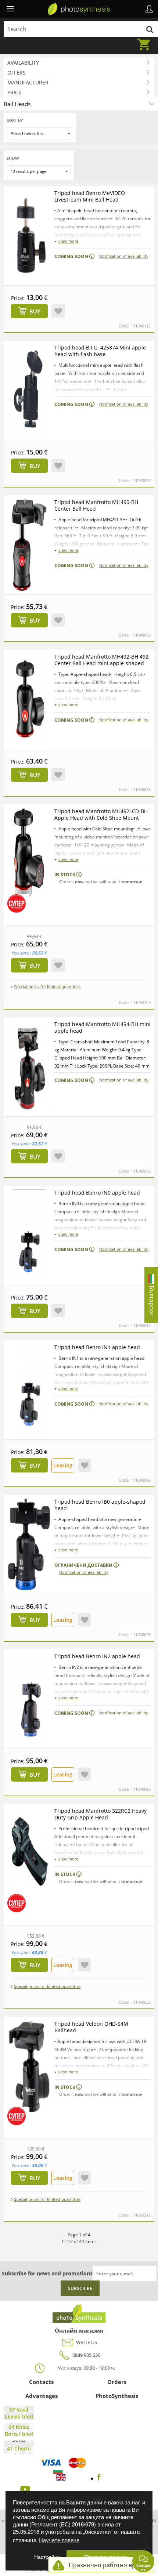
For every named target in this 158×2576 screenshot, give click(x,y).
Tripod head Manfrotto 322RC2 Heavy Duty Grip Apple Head (100, 1814)
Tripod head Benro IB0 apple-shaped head (100, 1505)
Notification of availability (124, 256)
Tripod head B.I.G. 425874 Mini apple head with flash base (100, 351)
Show (13, 158)
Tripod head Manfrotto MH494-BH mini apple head (103, 1027)
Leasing (63, 1465)
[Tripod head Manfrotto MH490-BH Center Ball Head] (29, 545)
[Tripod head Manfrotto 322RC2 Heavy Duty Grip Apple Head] (29, 1854)
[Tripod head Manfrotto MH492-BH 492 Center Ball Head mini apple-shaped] (29, 699)
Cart (146, 40)
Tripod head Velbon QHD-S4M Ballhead (91, 2027)
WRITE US (87, 2342)
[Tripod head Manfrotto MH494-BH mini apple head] (29, 1067)
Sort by (15, 120)
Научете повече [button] (59, 2540)
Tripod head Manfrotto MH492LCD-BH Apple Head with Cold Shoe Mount (101, 814)
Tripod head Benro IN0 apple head (97, 1193)
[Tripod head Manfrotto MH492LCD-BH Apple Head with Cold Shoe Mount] (29, 854)
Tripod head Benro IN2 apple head (97, 1656)
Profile (149, 9)
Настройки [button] (47, 2557)
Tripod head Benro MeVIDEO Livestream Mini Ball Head (90, 196)
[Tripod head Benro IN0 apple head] (29, 1235)
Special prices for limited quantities (47, 987)
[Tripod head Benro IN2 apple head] (29, 1699)
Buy (35, 311)
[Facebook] (99, 2478)
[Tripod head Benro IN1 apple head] (29, 1390)
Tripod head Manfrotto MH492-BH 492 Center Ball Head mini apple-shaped (101, 660)
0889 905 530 (86, 2355)
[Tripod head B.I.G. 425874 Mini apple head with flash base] (29, 390)
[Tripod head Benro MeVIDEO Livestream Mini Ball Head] (29, 236)
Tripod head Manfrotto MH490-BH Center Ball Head (96, 505)
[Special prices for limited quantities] (17, 903)
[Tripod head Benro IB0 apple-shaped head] (29, 1544)
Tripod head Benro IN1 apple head (97, 1347)
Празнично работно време (108, 2565)
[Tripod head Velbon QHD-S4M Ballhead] (29, 2066)
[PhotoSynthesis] (79, 10)
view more (68, 241)
